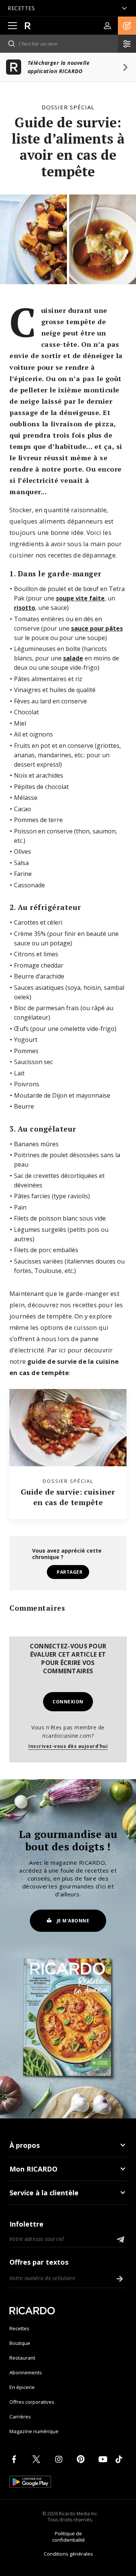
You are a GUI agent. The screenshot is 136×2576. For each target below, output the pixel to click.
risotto (25, 608)
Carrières (20, 2417)
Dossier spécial (68, 107)
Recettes (19, 2328)
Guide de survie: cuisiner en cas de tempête (68, 1497)
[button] (127, 26)
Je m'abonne (73, 1921)
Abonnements (26, 2372)
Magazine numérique (34, 2431)
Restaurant (22, 2358)
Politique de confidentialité (69, 2537)
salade (73, 658)
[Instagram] (60, 2459)
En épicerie (22, 2387)
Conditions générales (68, 2554)
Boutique (20, 2343)
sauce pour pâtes (97, 628)
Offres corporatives (32, 2402)
